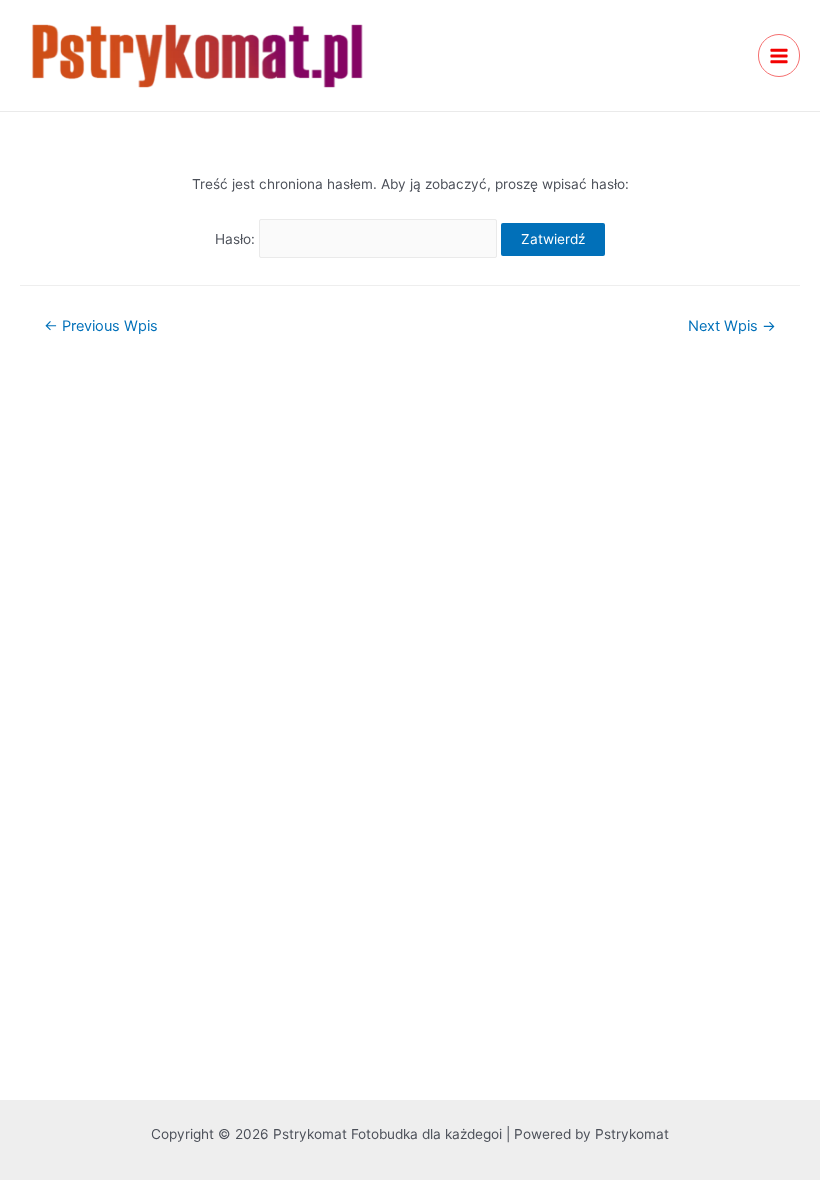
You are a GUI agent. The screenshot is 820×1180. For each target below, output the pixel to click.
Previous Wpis (101, 326)
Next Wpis (732, 326)
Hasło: (237, 239)
